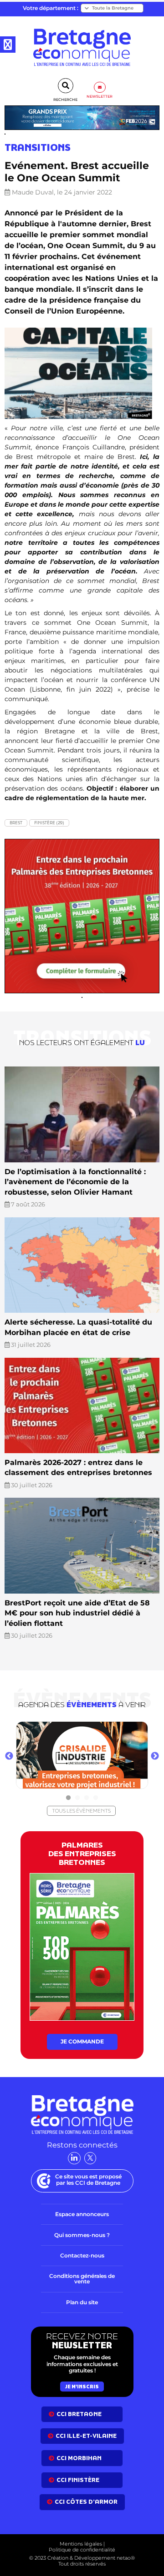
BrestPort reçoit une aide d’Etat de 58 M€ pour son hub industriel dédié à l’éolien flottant (77, 1613)
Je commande (82, 2041)
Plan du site (82, 2302)
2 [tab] (77, 1798)
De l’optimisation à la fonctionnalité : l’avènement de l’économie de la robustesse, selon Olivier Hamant (75, 1182)
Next (155, 1756)
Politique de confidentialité (82, 2550)
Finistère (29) (49, 823)
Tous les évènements (81, 1811)
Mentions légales (81, 2544)
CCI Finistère (78, 2480)
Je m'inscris (82, 2387)
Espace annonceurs (82, 2214)
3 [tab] (87, 1798)
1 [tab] (68, 1798)
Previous (9, 1756)
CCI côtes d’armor (86, 2502)
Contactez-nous (82, 2255)
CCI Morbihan (79, 2458)
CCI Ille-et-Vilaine (86, 2436)
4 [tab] (96, 1798)
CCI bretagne (79, 2414)
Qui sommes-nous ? (82, 2235)
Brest (16, 823)
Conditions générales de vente (82, 2279)
